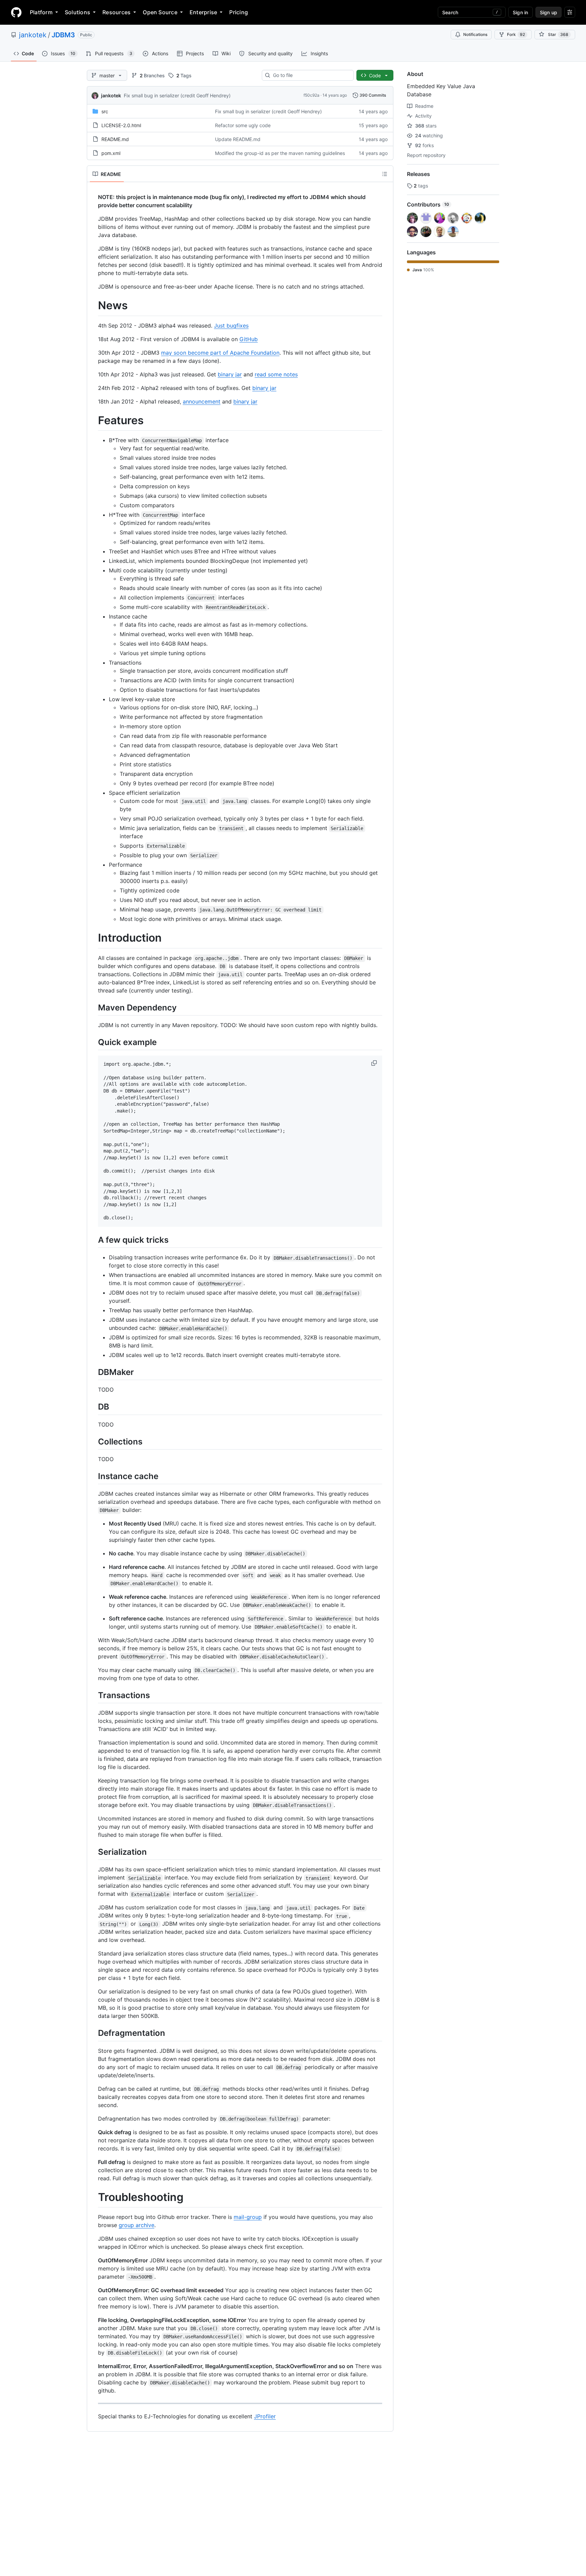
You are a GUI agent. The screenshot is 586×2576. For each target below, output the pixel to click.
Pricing (239, 12)
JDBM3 (63, 35)
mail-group (248, 2217)
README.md (115, 139)
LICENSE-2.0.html (121, 125)
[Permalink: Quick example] (93, 1042)
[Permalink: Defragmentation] (93, 2033)
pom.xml (111, 153)
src (105, 111)
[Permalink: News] (93, 306)
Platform (41, 12)
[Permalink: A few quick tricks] (93, 1240)
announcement (202, 401)
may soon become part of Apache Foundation (220, 353)
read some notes (276, 374)
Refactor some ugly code (243, 125)
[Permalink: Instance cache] (93, 1476)
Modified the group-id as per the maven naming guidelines (280, 153)
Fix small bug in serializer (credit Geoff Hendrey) (177, 95)
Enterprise (203, 12)
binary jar (230, 374)
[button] (375, 1063)
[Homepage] (16, 12)
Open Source (160, 12)
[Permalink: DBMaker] (93, 1372)
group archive (136, 2225)
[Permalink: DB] (93, 1407)
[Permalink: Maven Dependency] (93, 1007)
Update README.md (238, 139)
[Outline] (385, 174)
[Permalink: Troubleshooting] (93, 2197)
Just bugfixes (231, 326)
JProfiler (265, 2416)
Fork (516, 34)
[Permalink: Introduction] (93, 938)
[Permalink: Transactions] (93, 1695)
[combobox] (310, 75)
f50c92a (311, 95)
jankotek (33, 35)
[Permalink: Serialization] (93, 1852)
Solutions (77, 12)
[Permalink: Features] (93, 420)
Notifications (475, 34)
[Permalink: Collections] (93, 1441)
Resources (116, 12)
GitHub (249, 339)
